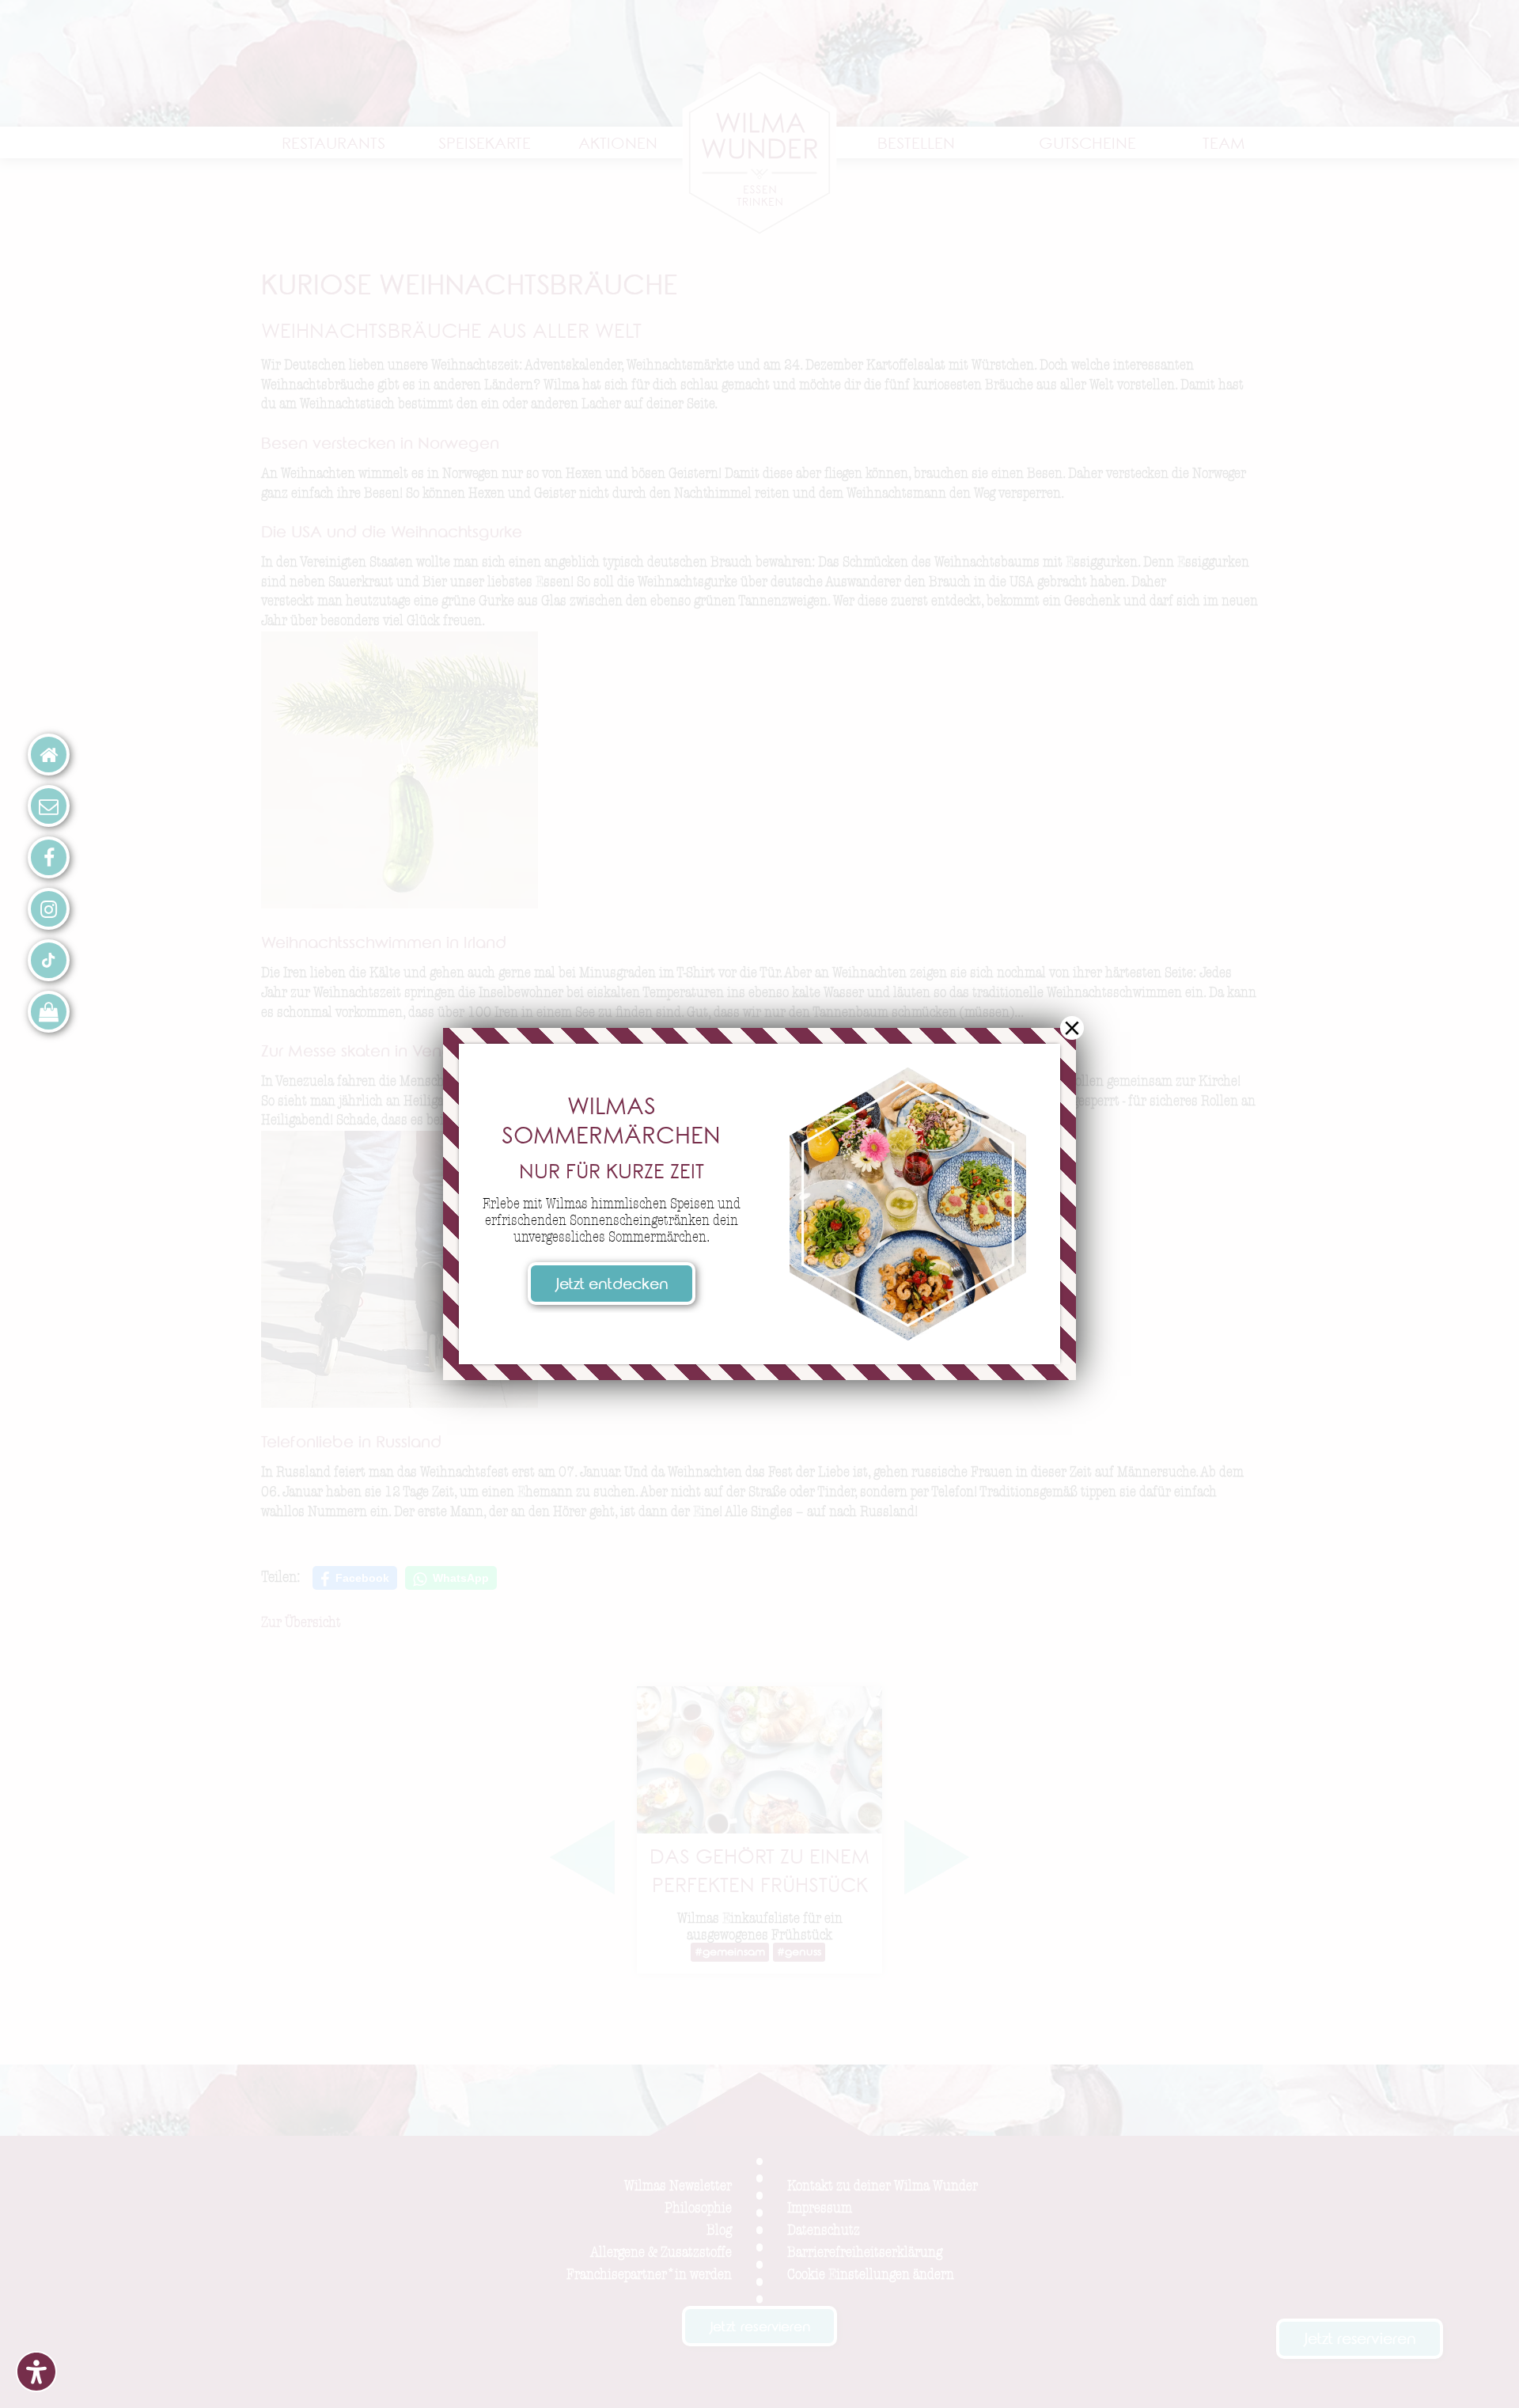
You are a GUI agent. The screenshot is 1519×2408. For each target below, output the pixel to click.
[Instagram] (49, 909)
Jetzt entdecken (612, 1286)
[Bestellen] (49, 1012)
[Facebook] (49, 857)
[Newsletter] (49, 806)
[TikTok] (49, 960)
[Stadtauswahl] (49, 755)
